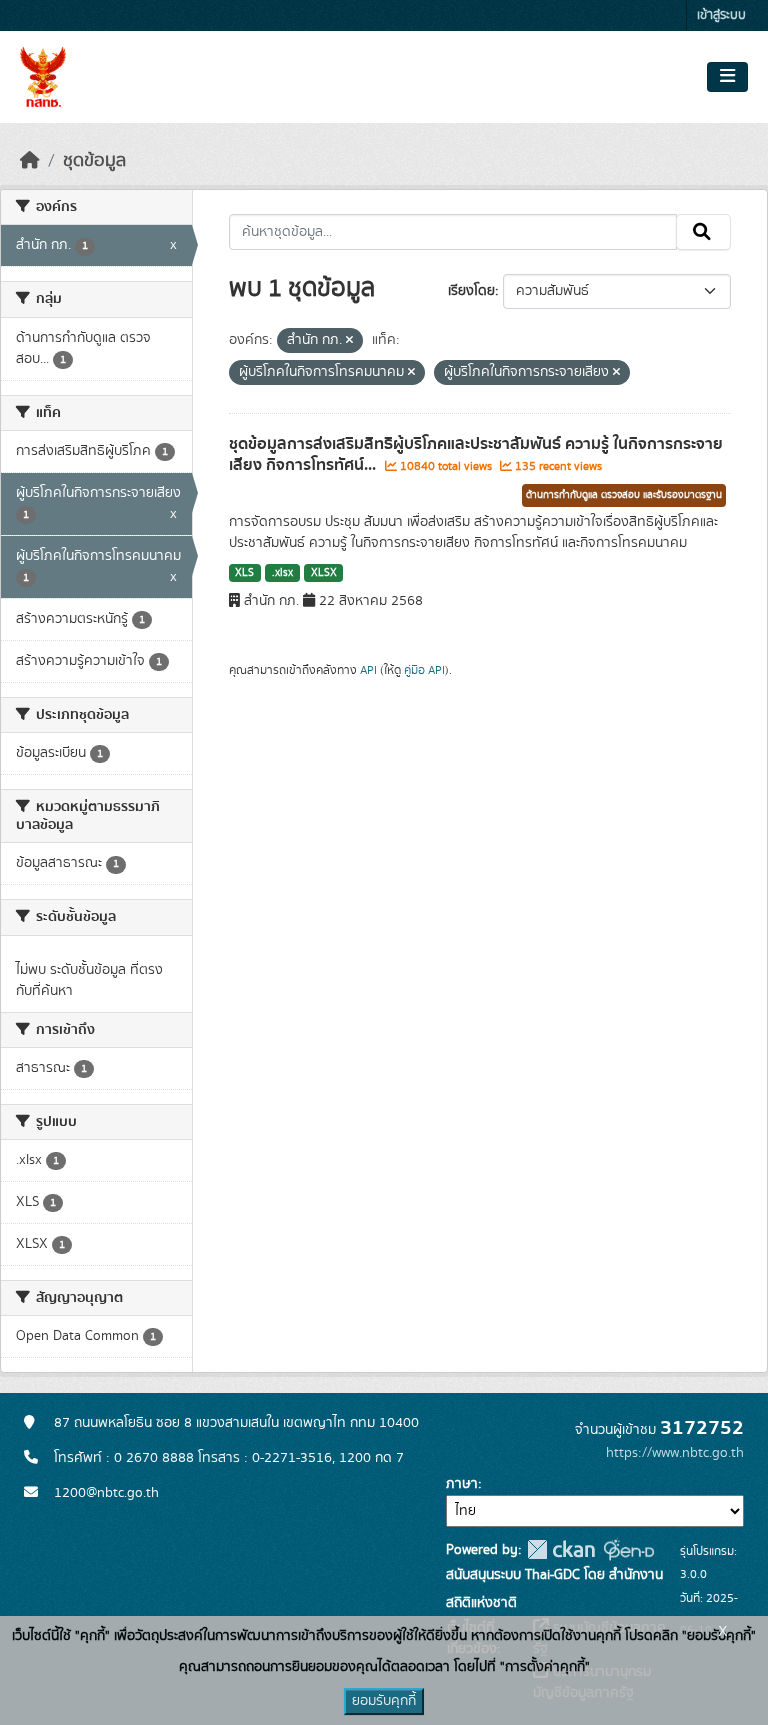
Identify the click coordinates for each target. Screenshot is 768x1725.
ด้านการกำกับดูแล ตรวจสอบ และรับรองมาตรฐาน (624, 495)
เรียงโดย (471, 291)
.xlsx (282, 573)
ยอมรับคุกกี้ (384, 1701)
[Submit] (703, 232)
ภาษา (462, 1484)
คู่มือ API (424, 670)
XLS (244, 573)
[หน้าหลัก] (30, 161)
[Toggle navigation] (727, 77)
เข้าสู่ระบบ (721, 15)
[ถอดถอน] (349, 341)
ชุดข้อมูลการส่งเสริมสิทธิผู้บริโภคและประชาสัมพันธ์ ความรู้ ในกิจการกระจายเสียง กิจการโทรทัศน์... (476, 454)
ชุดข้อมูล (94, 161)
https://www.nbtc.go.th (675, 1453)
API (368, 670)
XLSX (324, 573)
